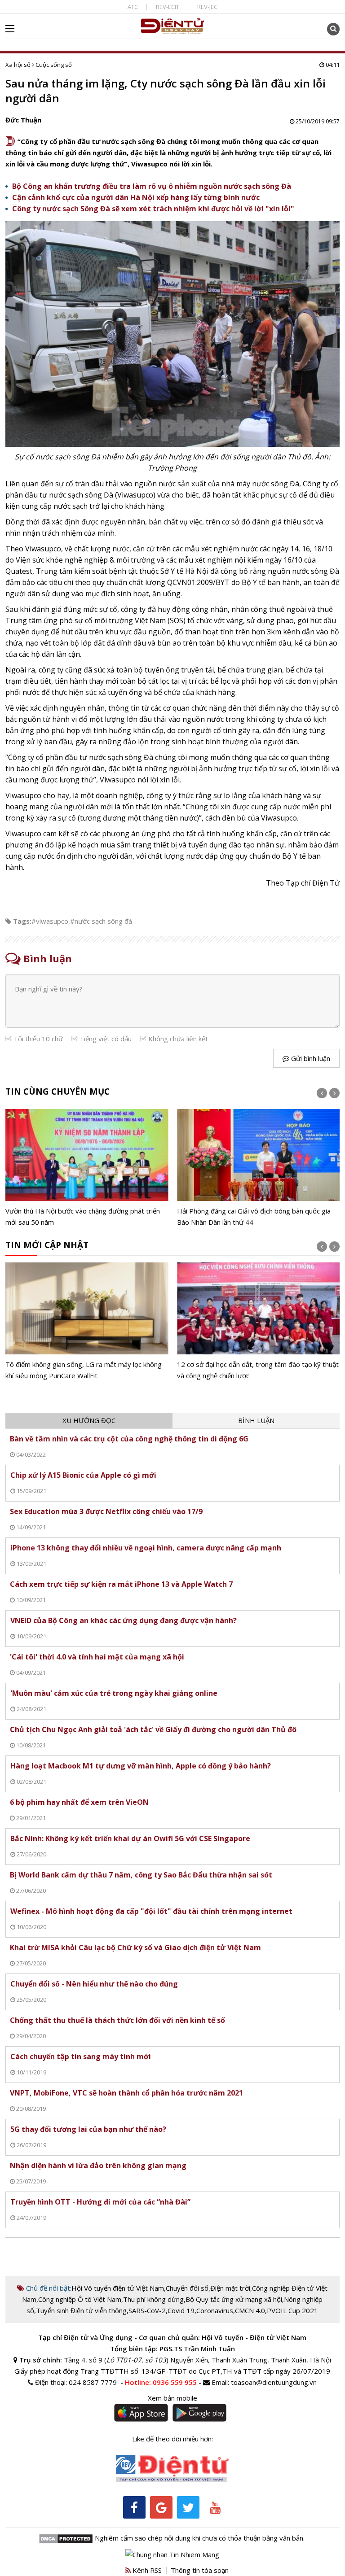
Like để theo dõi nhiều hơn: (172, 2439)
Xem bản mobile (172, 2398)
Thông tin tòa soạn (200, 2570)
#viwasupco (50, 921)
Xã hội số (18, 65)
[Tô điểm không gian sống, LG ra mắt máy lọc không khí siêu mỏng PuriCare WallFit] (87, 1322)
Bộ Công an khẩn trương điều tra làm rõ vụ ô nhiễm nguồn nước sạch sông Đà (152, 186)
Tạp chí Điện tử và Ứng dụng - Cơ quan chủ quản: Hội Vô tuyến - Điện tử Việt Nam (172, 2337)
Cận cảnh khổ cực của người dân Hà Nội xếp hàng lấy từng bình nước (136, 197)
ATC (133, 7)
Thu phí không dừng (153, 2299)
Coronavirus (215, 2310)
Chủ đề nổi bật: (48, 2288)
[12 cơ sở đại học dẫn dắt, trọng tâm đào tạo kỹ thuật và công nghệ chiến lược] (259, 1322)
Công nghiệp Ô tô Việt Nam (80, 2299)
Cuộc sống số (54, 65)
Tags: (22, 921)
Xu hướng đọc (89, 1420)
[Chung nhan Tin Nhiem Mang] (172, 2554)
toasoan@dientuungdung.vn (274, 2382)
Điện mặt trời (230, 2288)
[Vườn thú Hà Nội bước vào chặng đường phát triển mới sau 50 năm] (87, 1168)
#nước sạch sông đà (101, 921)
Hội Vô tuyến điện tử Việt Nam (118, 2288)
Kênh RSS (146, 2570)
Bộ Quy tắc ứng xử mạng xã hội (234, 2299)
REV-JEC (207, 7)
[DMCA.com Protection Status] (66, 2538)
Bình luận (256, 1420)
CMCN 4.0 (250, 2310)
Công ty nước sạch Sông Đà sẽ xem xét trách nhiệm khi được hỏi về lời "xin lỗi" (153, 209)
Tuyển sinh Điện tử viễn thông (81, 2310)
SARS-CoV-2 (147, 2310)
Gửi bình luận (310, 1058)
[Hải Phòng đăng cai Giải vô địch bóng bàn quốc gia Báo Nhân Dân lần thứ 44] (259, 1168)
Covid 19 (181, 2310)
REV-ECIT (168, 7)
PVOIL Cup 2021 (292, 2310)
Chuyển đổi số (187, 2288)
